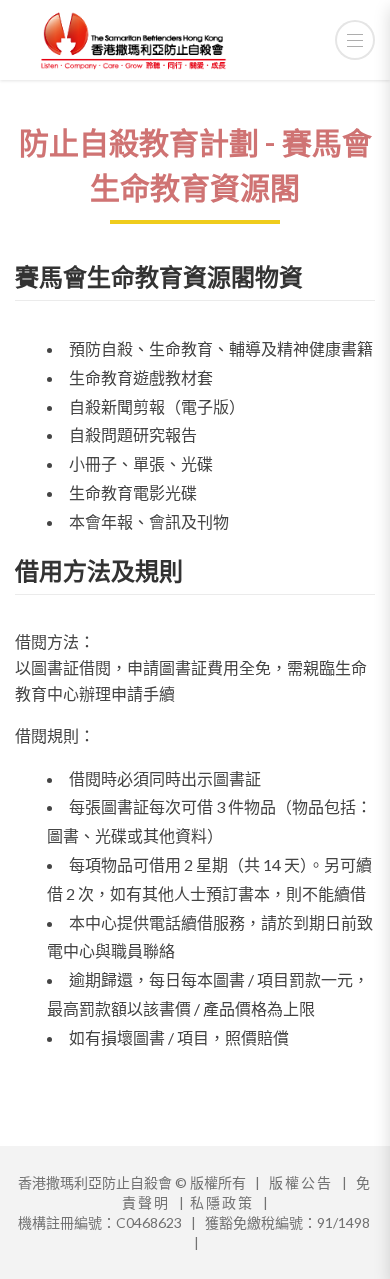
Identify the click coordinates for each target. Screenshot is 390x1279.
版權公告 (301, 1182)
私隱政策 (222, 1202)
